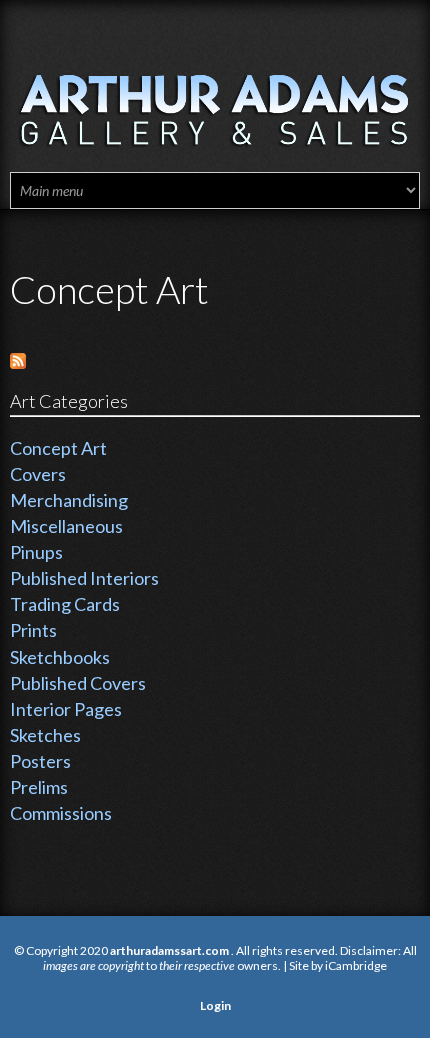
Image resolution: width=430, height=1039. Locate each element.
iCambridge (356, 965)
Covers (38, 474)
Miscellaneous (66, 526)
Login (215, 1005)
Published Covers (78, 683)
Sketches (45, 735)
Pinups (36, 552)
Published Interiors (84, 578)
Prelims (39, 787)
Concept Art (58, 448)
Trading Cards (65, 604)
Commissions (61, 813)
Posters (40, 761)
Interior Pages (66, 709)
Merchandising (69, 500)
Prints (33, 630)
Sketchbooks (60, 657)
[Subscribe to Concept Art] (18, 359)
